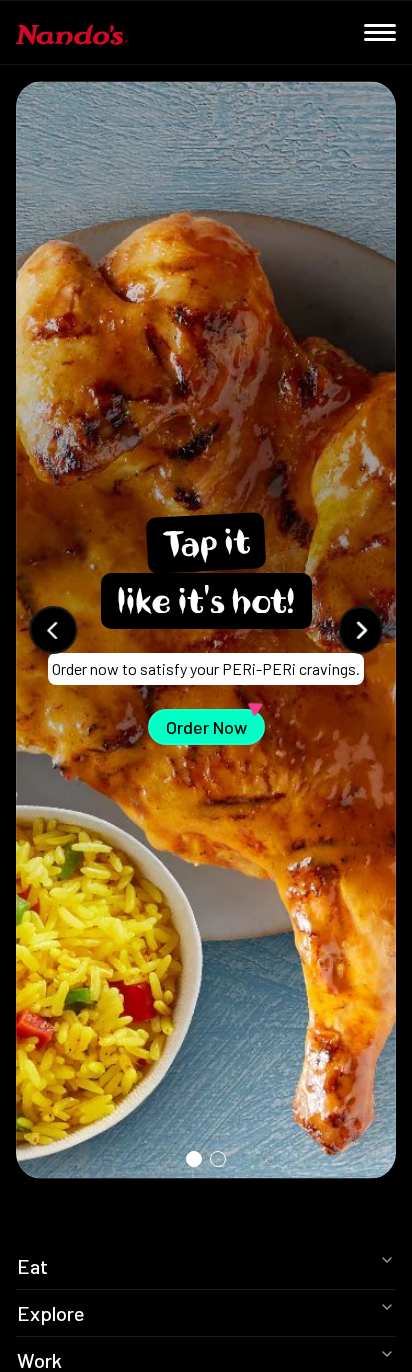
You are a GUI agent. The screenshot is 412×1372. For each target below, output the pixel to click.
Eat (32, 1266)
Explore (51, 1313)
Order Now (215, 723)
